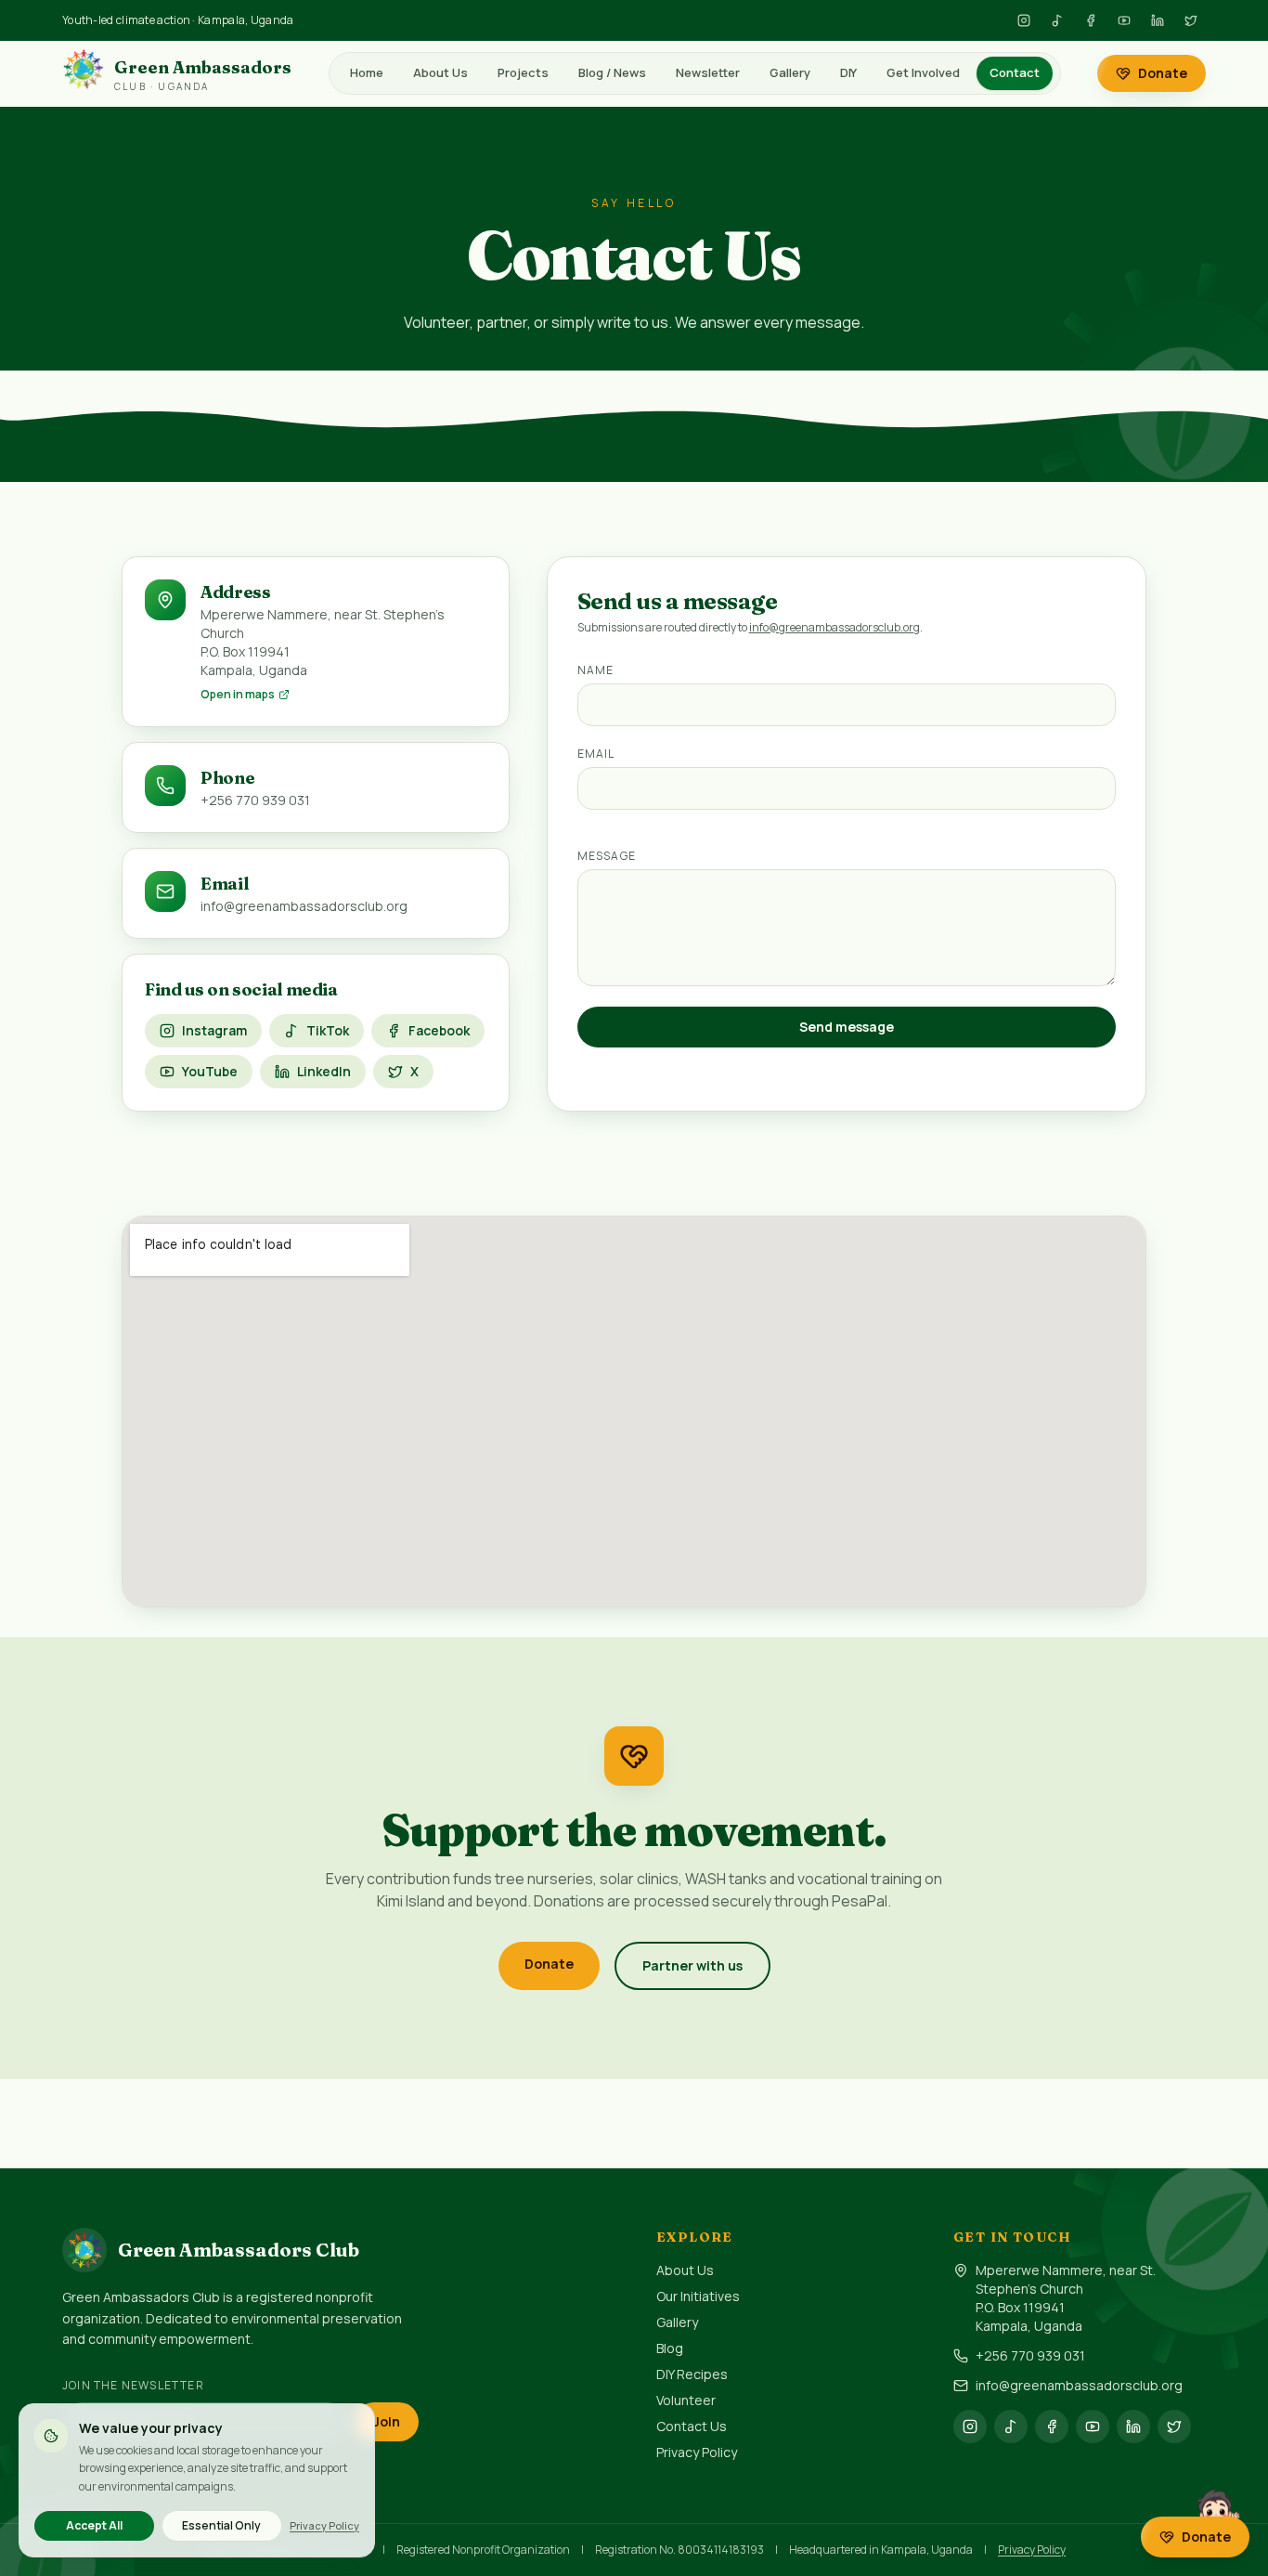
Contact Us (692, 2426)
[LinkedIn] (1158, 20)
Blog (670, 2348)
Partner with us (692, 1965)
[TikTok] (1057, 20)
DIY (848, 72)
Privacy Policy (697, 2452)
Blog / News (612, 72)
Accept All (94, 2525)
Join (387, 2421)
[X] (1191, 20)
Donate (1163, 73)
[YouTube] (1124, 20)
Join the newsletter (133, 2385)
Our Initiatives (698, 2296)
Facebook (439, 1030)
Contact (1015, 72)
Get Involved (923, 72)
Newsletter (708, 72)
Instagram (214, 1030)
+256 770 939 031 (1030, 2355)
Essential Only (221, 2525)
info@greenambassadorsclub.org (835, 627)
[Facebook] (1091, 20)
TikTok (328, 1030)
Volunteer (686, 2400)
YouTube (210, 1071)
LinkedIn (324, 1071)
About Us (440, 72)
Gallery (790, 72)
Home (367, 72)
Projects (523, 72)
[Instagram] (1024, 20)
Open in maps (238, 695)
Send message (847, 1027)
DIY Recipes (692, 2374)
